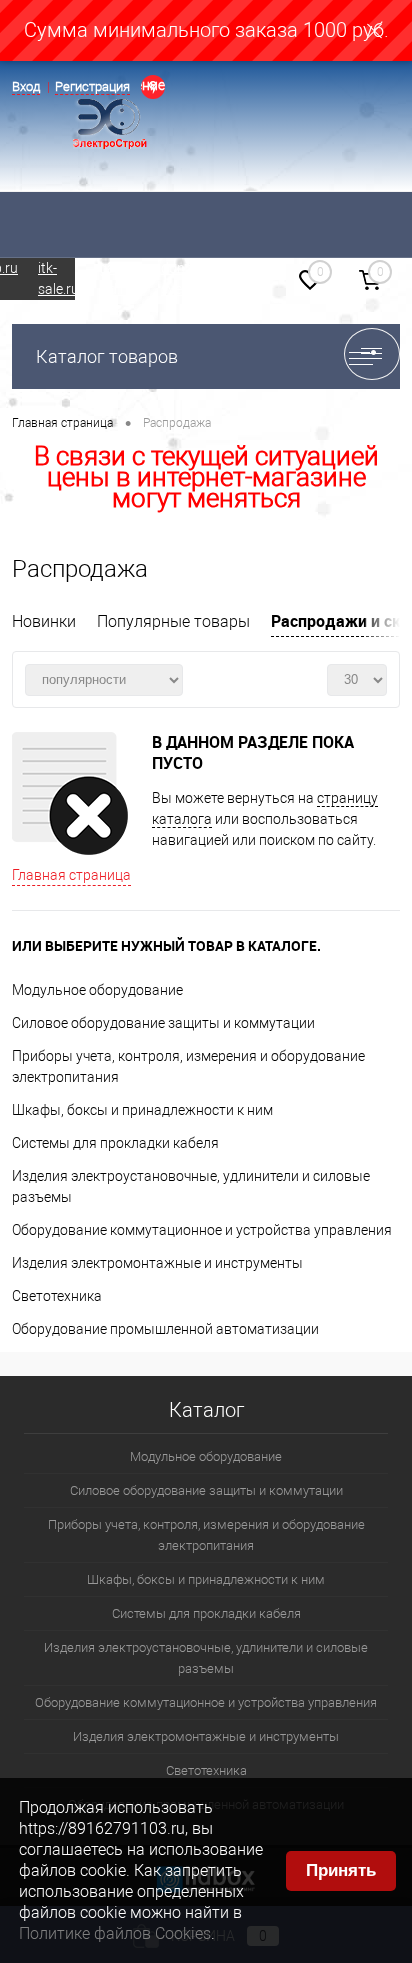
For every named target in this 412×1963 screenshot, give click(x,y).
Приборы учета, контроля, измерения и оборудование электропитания (206, 1535)
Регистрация (92, 86)
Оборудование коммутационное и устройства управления (202, 1230)
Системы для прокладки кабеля (115, 1143)
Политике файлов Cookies (115, 1933)
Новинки (44, 621)
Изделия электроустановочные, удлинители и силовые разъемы (206, 1658)
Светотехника (57, 1296)
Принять (341, 1870)
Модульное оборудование (97, 990)
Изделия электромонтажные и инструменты (157, 1263)
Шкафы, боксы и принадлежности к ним (142, 1110)
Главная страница (71, 875)
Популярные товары (173, 621)
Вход (26, 86)
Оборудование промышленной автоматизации (165, 1329)
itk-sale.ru (58, 278)
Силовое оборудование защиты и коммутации (163, 1023)
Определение (153, 85)
